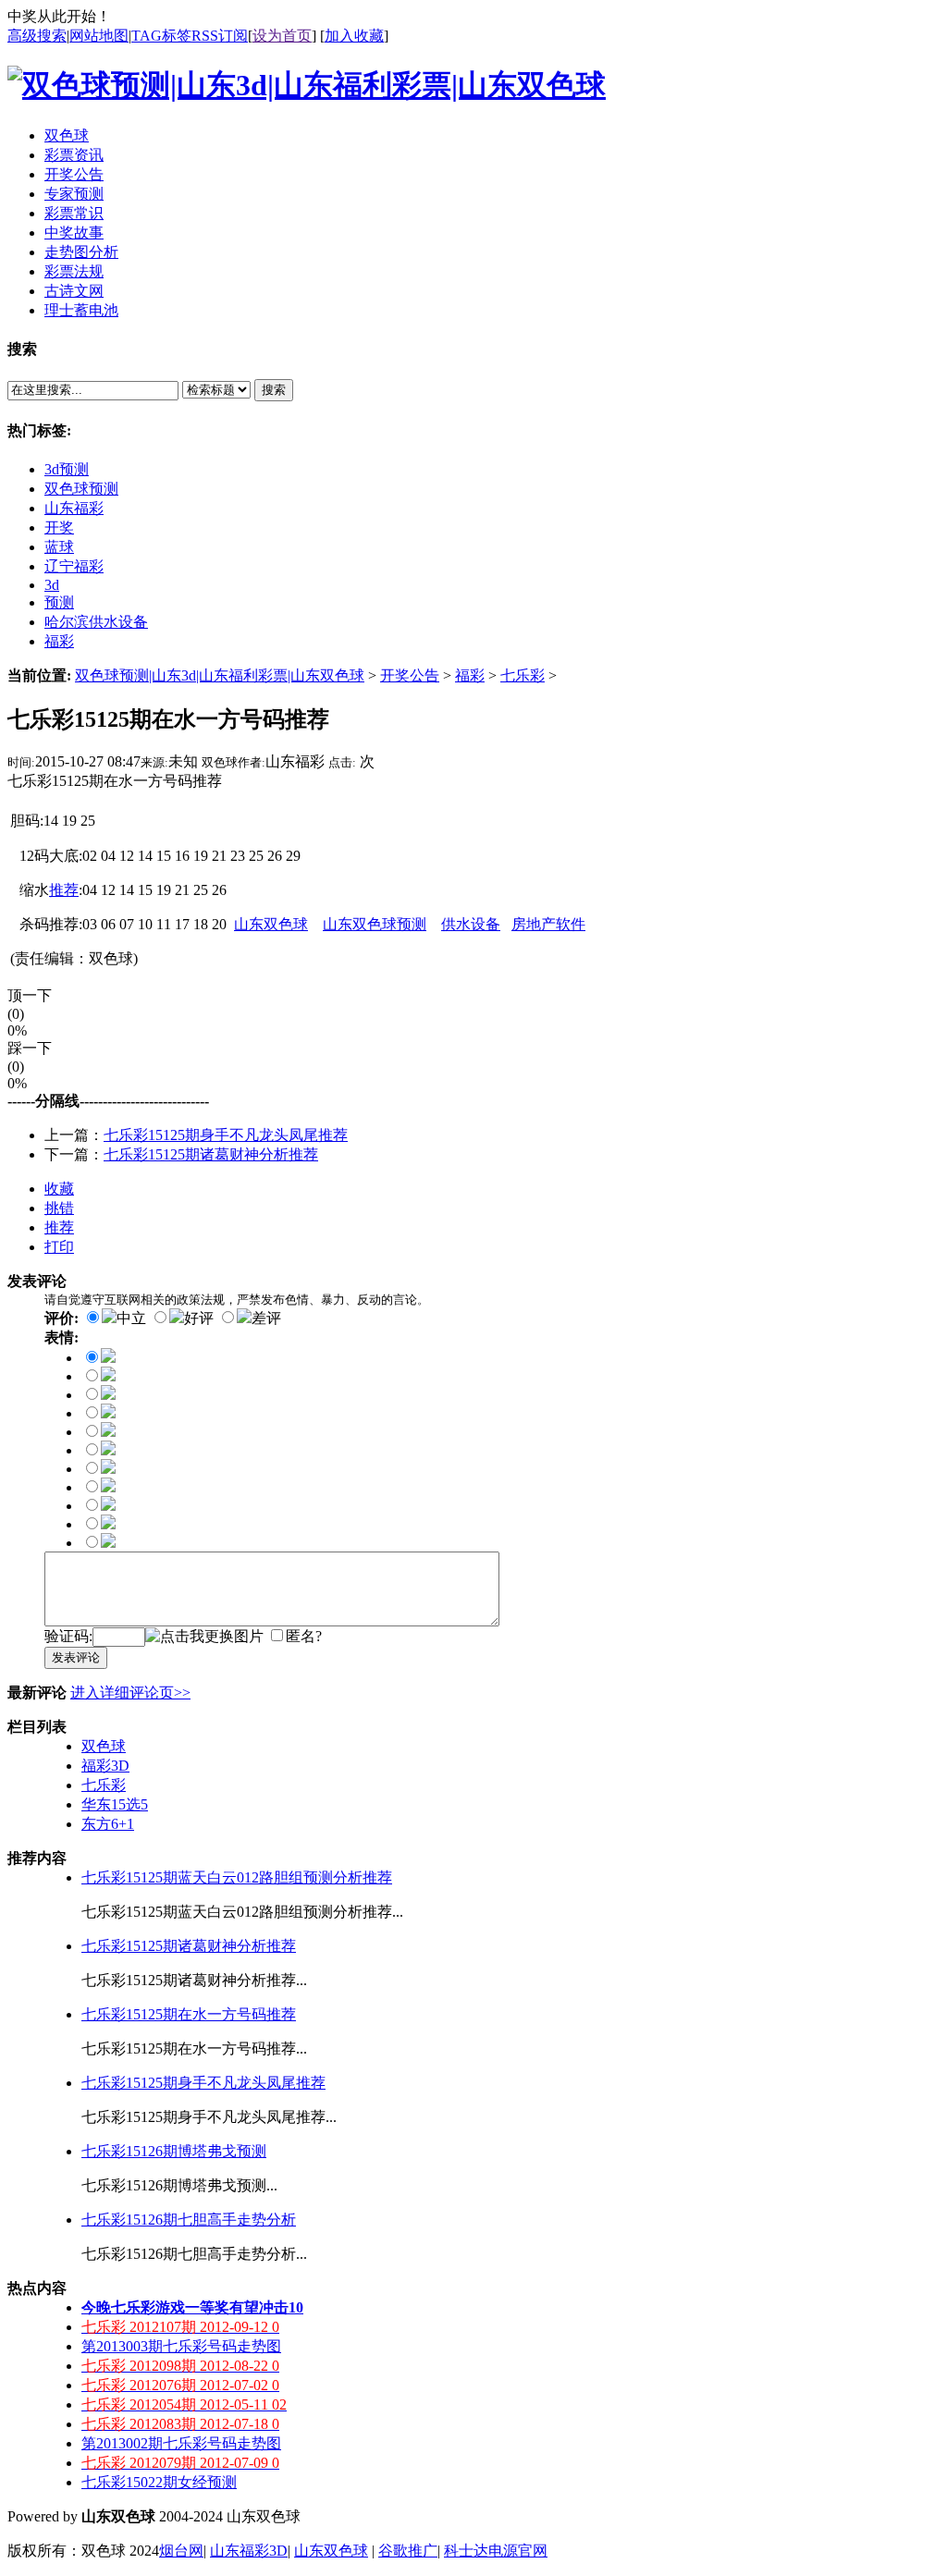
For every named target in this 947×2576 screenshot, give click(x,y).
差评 (266, 1318)
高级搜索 (37, 36)
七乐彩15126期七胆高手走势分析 (189, 2220)
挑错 (59, 1208)
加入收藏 (354, 36)
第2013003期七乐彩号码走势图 (181, 2346)
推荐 (59, 1227)
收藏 (59, 1189)
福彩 (59, 641)
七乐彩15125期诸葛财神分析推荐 (211, 1154)
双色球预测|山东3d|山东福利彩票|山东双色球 (220, 675)
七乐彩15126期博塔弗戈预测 (174, 2151)
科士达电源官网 (496, 2551)
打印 (59, 1247)
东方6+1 (108, 1824)
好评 (199, 1318)
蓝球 (59, 547)
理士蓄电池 (81, 310)
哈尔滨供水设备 (96, 622)
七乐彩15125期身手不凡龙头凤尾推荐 (226, 1135)
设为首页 (282, 36)
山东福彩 (74, 508)
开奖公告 (410, 675)
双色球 (104, 1746)
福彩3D (105, 1766)
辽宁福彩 (74, 566)
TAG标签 (161, 36)
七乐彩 (523, 675)
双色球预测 (81, 489)
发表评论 (76, 1657)
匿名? (304, 1636)
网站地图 (99, 36)
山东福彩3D (249, 2551)
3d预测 (67, 469)
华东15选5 (115, 1804)
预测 (59, 602)
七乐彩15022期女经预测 (159, 2482)
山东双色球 (331, 2551)
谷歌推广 (408, 2551)
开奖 (59, 527)
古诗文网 (74, 291)
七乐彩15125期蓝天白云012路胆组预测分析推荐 (237, 1877)
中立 (131, 1318)
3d (52, 585)
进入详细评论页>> (130, 1693)
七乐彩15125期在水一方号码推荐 (189, 2014)
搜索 (274, 390)
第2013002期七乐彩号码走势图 (181, 2443)
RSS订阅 (220, 36)
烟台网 (181, 2551)
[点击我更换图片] (204, 1637)
